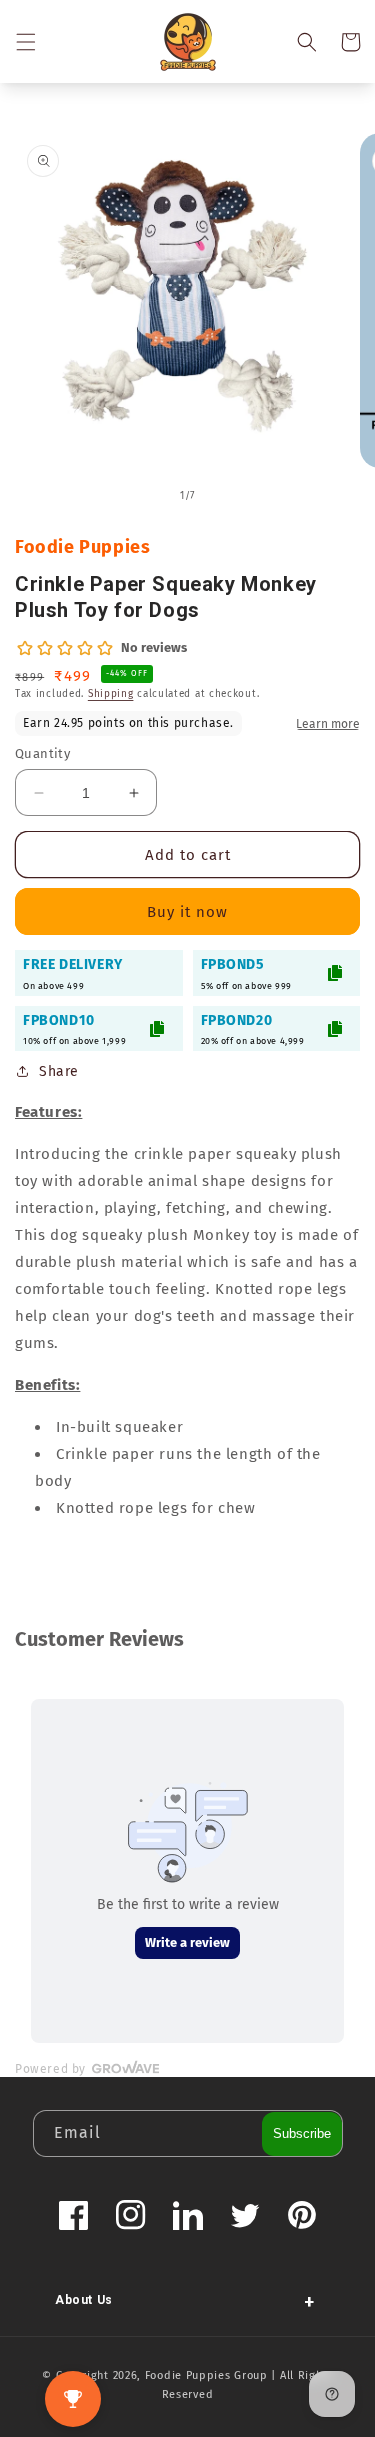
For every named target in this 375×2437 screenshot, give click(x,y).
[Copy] (335, 973)
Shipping (111, 694)
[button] (25, 42)
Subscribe (302, 2133)
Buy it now (187, 912)
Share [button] (59, 1071)
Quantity (42, 753)
